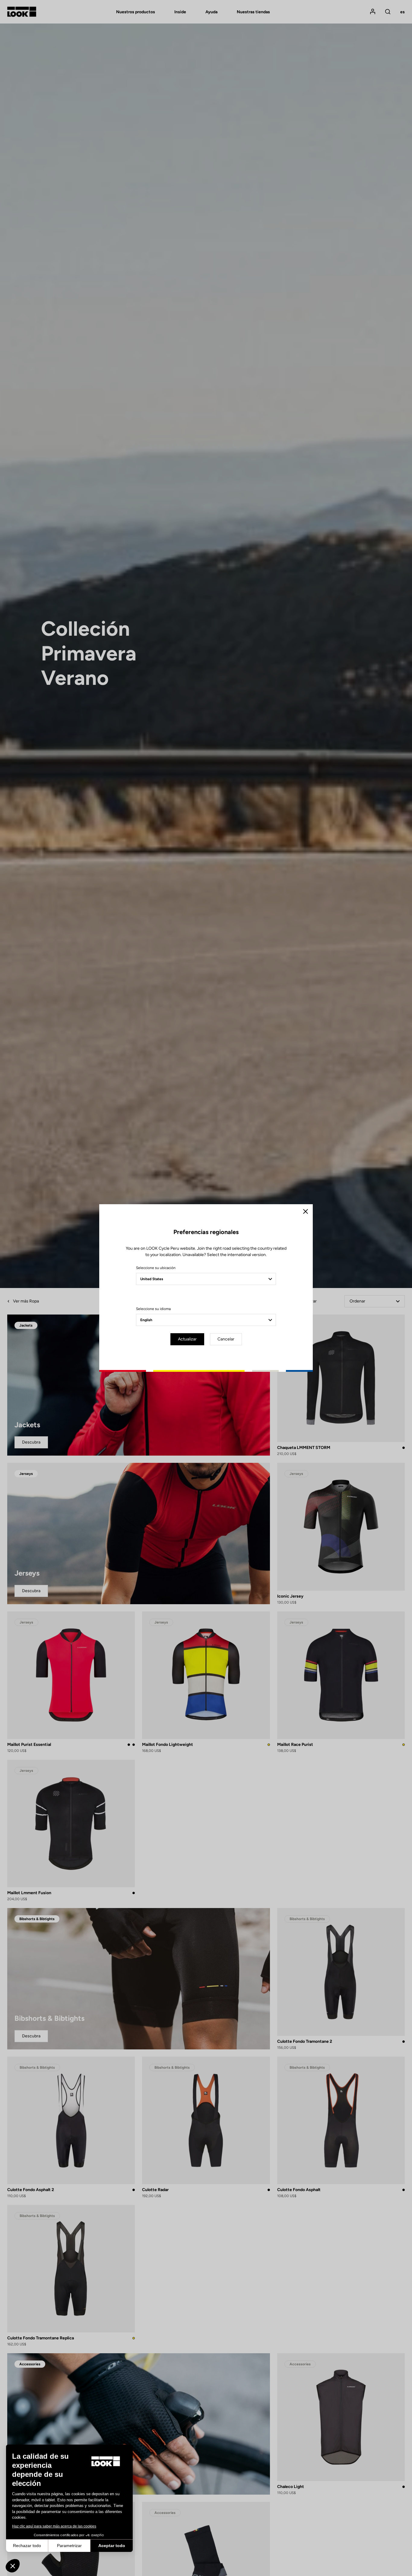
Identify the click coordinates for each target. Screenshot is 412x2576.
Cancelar (226, 1339)
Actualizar (187, 1339)
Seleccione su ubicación (156, 1268)
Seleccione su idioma (153, 1309)
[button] (13, 2566)
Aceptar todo (112, 2546)
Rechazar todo (27, 2546)
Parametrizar (69, 2546)
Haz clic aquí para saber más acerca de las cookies (54, 2526)
